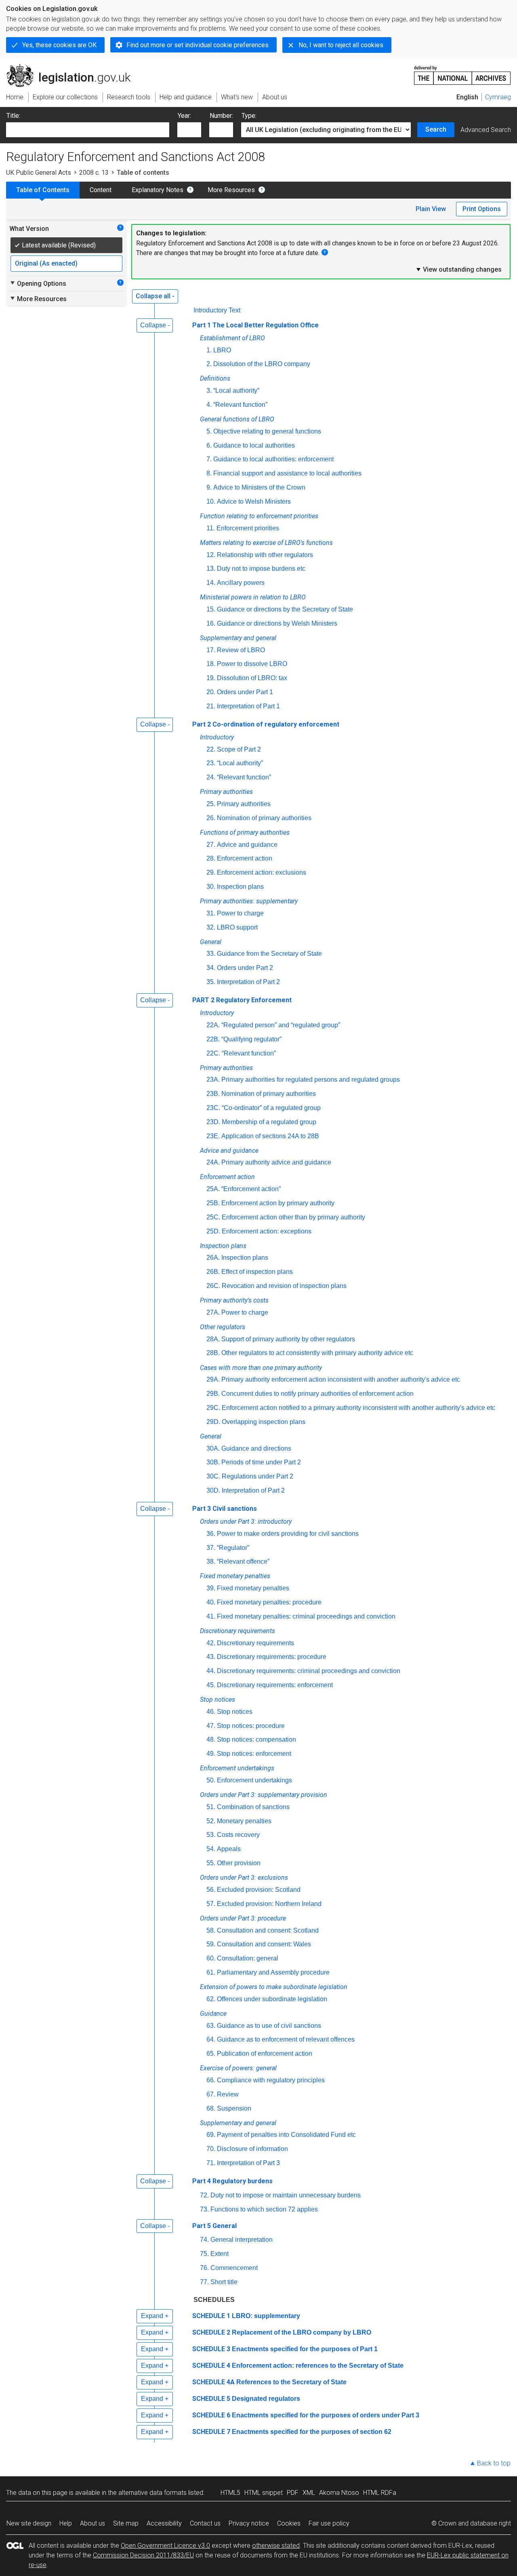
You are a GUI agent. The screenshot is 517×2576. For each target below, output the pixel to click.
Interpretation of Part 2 (248, 982)
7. (209, 459)
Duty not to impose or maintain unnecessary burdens (286, 2195)
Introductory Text (217, 310)
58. (211, 1930)
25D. (213, 1231)
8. (209, 473)
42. (211, 1643)
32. (211, 927)
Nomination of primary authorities (264, 818)
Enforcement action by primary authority (278, 1203)
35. (211, 982)
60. (211, 1958)
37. (211, 1548)
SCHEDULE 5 (211, 2399)
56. (211, 1890)
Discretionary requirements (255, 1643)
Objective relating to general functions (267, 431)
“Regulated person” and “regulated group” (281, 1025)
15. (211, 609)
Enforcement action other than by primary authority (293, 1217)
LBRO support (237, 927)
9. (209, 487)
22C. (213, 1053)
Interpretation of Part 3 (248, 2163)
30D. (213, 1490)
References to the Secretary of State (291, 2382)
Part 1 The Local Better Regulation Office (255, 325)
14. (211, 583)
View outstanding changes (458, 269)
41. (211, 1616)
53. (211, 1835)
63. (211, 2026)
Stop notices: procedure (251, 1726)
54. (211, 1849)
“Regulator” (233, 1548)
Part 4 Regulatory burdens (232, 2181)
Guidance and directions (256, 1448)
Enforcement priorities (248, 528)
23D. (213, 1122)
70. (211, 2149)
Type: (249, 116)
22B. (213, 1039)
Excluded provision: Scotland (259, 1890)
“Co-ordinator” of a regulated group (271, 1108)
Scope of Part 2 (239, 749)
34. (211, 968)
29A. (213, 1379)
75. (204, 2254)
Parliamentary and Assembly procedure (273, 1972)
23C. (213, 1108)
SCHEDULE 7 (211, 2432)
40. (211, 1602)
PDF (293, 2493)
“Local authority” (236, 391)
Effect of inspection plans (257, 1272)
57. (211, 1904)
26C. (213, 1286)
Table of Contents (43, 190)
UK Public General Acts (39, 173)
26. (211, 818)
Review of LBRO (241, 650)
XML (309, 2493)
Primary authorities (244, 804)
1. (209, 350)
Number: (221, 116)
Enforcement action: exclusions (262, 872)
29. (211, 872)
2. (209, 364)
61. (211, 1972)
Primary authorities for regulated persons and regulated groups (311, 1080)
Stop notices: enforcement (254, 1754)
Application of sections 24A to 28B (270, 1136)
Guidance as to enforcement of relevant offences (286, 2039)
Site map (126, 2523)
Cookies (289, 2523)
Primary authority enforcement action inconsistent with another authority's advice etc (341, 1379)
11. (211, 528)
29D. (213, 1422)
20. (211, 692)
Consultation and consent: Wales (264, 1944)
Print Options (482, 209)
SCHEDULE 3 (211, 2349)
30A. (213, 1448)
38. (211, 1561)
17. (211, 650)
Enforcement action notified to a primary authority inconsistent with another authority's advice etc (358, 1408)
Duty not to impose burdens (261, 569)
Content (101, 190)
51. (211, 1807)
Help (66, 2523)
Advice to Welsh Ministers (254, 502)
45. (211, 1685)
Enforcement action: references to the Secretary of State (318, 2366)
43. (211, 1657)
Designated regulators (266, 2399)
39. (211, 1588)
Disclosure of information (252, 2149)
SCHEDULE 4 (211, 2366)
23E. (213, 1136)
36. (211, 1534)
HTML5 (230, 2493)
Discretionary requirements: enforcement (275, 1685)
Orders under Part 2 (245, 968)
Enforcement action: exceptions (267, 1231)
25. (211, 804)
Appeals (229, 1849)
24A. (213, 1162)
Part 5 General (214, 2226)
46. (211, 1712)
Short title (224, 2282)
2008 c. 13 (94, 173)
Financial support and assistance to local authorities (287, 473)
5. (209, 431)
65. (211, 2053)
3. (209, 391)
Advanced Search (486, 130)
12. (211, 555)
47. (211, 1726)
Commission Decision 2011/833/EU (143, 2555)
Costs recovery (238, 1835)
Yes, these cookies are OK (59, 45)
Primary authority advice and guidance (276, 1162)
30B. (213, 1462)
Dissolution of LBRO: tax (252, 678)
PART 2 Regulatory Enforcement (242, 1000)
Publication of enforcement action (265, 2053)
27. (211, 845)
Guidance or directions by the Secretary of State (285, 609)
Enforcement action (245, 858)
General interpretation (242, 2240)
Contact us (205, 2523)
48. (211, 1739)
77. (204, 2282)
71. (211, 2163)
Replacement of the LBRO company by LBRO (302, 2332)
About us (92, 2523)
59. (211, 1944)
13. (211, 569)
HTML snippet (264, 2493)
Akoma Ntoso (339, 2493)
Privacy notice (249, 2523)
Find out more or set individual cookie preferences (198, 45)
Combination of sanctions (253, 1807)
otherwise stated (276, 2546)
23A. (213, 1080)
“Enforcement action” (251, 1189)
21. (211, 706)
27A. (213, 1312)
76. (204, 2268)
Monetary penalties (244, 1821)
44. (211, 1671)
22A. (213, 1025)
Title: (13, 116)
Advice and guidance (247, 845)
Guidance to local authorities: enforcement (273, 459)
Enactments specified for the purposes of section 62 (312, 2432)
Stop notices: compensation (256, 1739)
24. (211, 777)
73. (204, 2209)
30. (211, 887)
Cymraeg (498, 97)
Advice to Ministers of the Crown (259, 487)
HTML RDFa (380, 2493)
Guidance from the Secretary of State (269, 954)
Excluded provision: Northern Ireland (269, 1904)
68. (211, 2108)
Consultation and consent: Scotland (268, 1930)
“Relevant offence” (243, 1561)
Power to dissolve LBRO (252, 664)
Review (228, 2094)
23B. (213, 1094)
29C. (213, 1408)
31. (211, 913)
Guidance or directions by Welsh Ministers (277, 623)
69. (211, 2135)
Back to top (494, 2463)
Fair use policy (329, 2523)
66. (211, 2080)
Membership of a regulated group (269, 1122)
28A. (213, 1339)
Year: (184, 116)
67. (211, 2094)
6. (209, 445)
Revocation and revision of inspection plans (284, 1286)
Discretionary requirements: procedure (272, 1657)
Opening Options (38, 283)
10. (211, 502)
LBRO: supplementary (266, 2316)
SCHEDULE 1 (211, 2316)
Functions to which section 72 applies (264, 2209)
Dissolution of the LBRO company (262, 364)
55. (211, 1863)
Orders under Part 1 (245, 692)
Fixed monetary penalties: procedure (269, 1602)
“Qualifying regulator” (251, 1039)
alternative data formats (152, 2493)
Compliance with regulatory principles (271, 2080)
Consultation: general (248, 1958)
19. (211, 678)
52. (211, 1821)
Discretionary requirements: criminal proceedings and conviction (309, 1671)
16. (211, 623)
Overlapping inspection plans (264, 1422)
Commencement (234, 2268)
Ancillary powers (241, 583)
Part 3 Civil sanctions (225, 1509)
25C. (213, 1217)
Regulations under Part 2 (257, 1476)
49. (211, 1754)
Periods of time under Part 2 (261, 1462)
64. (211, 2039)
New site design (29, 2523)
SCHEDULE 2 (211, 2332)
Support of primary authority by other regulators (288, 1339)
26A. (213, 1258)
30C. (213, 1476)
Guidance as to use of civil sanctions (269, 2026)
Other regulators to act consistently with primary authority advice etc (317, 1353)
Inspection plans (240, 887)
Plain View (431, 209)
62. (211, 1999)
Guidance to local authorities (254, 445)
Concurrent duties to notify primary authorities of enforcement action (317, 1394)
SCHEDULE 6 (211, 2415)
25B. (213, 1203)
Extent (220, 2254)
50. (211, 1780)
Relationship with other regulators (265, 555)
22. (211, 749)
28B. (213, 1353)
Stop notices (235, 1712)
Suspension (234, 2108)
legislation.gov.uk (73, 67)
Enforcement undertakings (254, 1780)
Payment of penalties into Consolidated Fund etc (286, 2135)
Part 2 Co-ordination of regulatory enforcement (266, 724)
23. (211, 763)
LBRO (222, 350)
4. (209, 405)
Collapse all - (155, 296)
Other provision (239, 1863)
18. (211, 664)
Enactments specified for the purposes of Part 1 (305, 2349)
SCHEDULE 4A (213, 2382)
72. (204, 2195)
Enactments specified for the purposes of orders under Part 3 (326, 2415)
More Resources (231, 190)
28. (211, 858)
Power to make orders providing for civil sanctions (288, 1534)
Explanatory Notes (158, 190)
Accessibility (164, 2523)
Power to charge (240, 913)
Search (436, 129)
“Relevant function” (240, 405)
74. (204, 2240)
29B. (213, 1394)
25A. (213, 1189)
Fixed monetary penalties (253, 1588)
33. (211, 954)
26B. (213, 1272)
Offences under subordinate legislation (272, 1999)
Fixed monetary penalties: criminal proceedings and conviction (306, 1616)
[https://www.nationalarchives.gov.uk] (462, 72)
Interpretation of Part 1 (248, 706)
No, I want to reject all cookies (341, 45)
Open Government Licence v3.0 (165, 2546)
